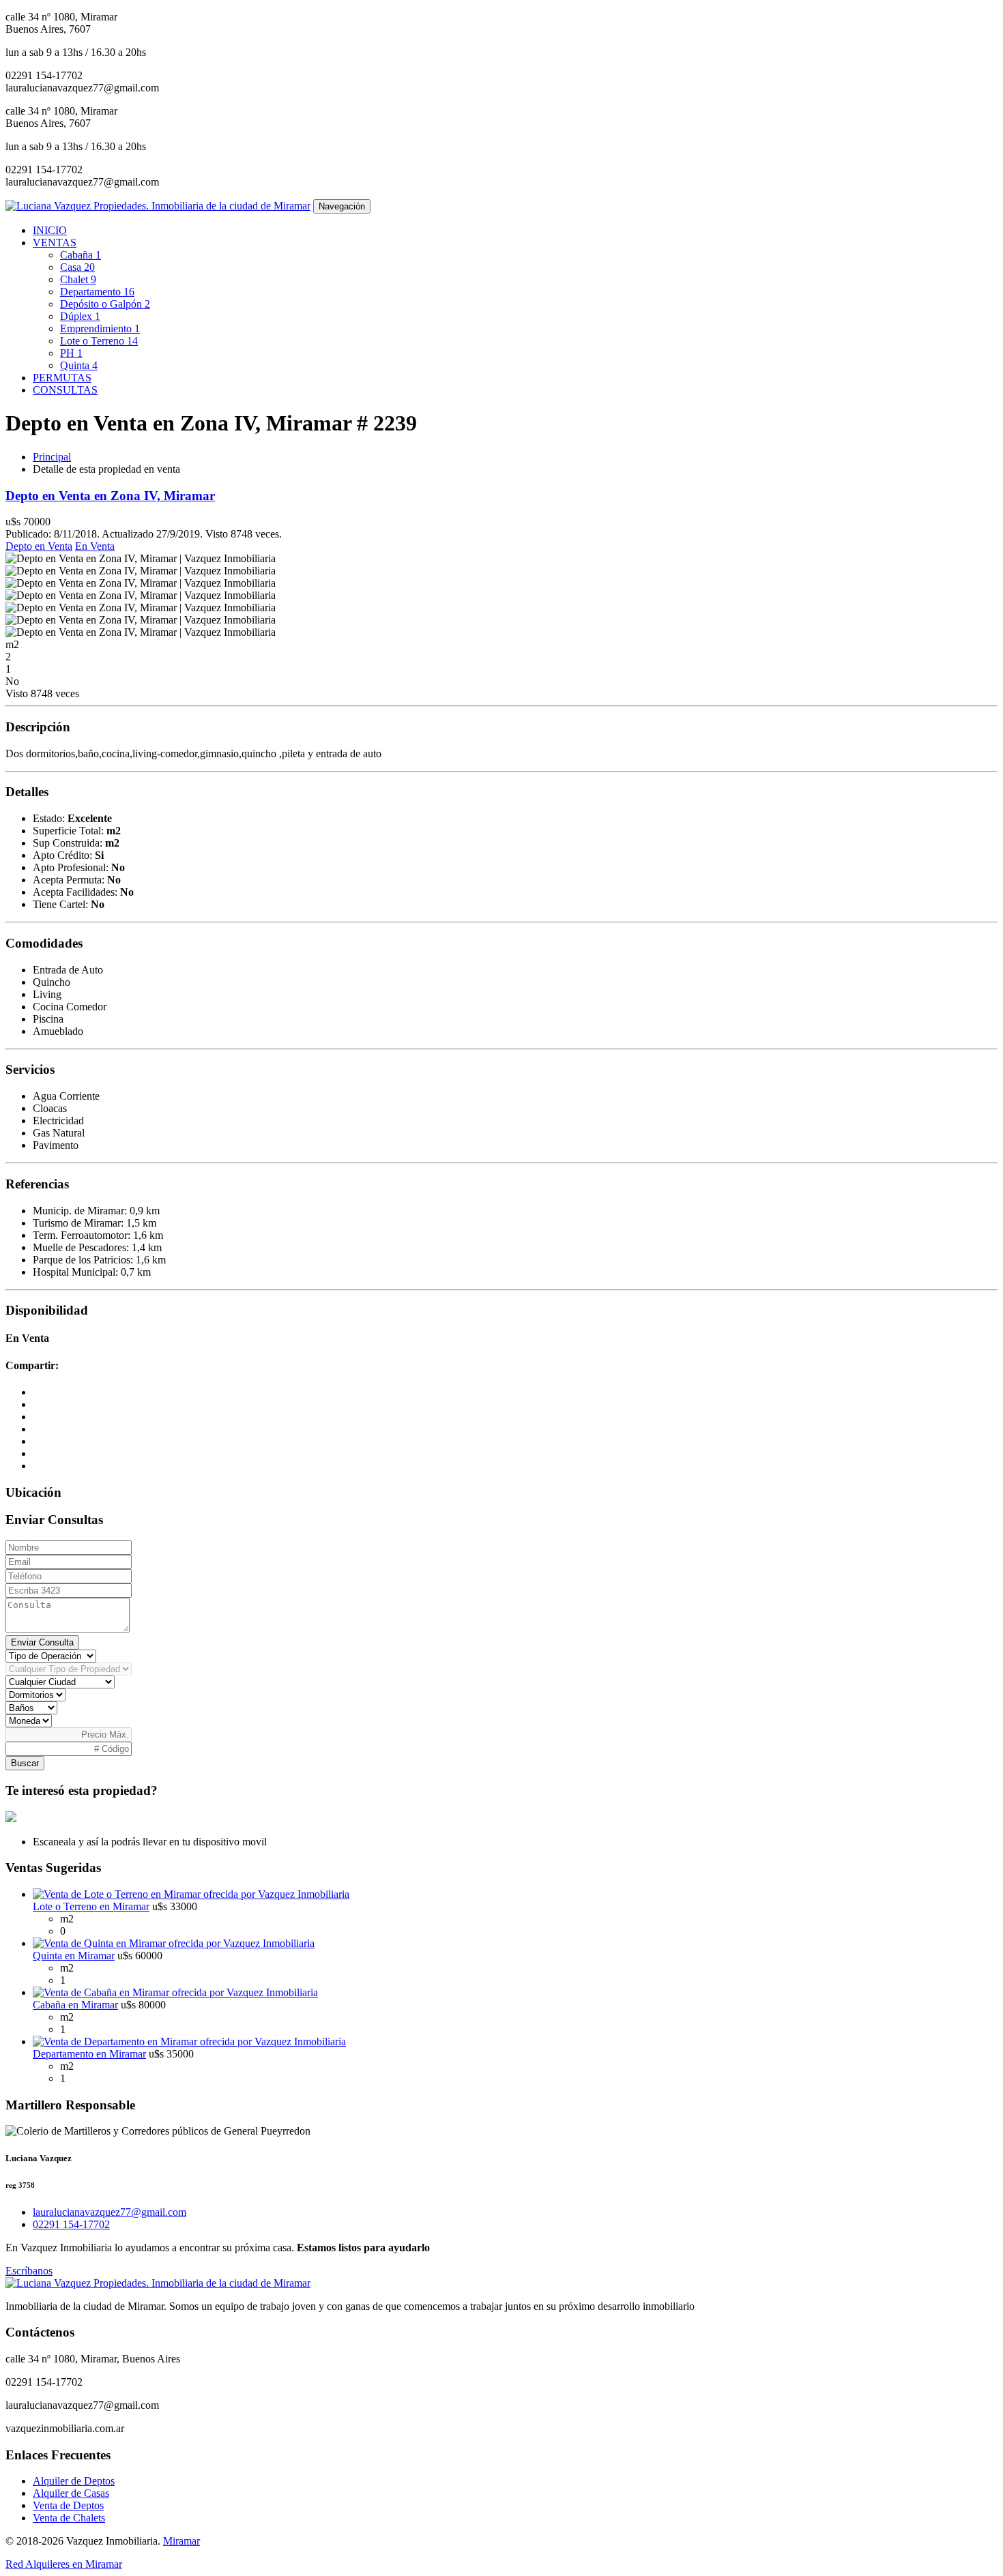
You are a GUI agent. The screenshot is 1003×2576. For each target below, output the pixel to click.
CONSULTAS (65, 390)
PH (71, 353)
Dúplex (80, 316)
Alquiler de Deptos (74, 2481)
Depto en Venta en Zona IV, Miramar (110, 496)
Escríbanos (29, 2271)
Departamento (97, 292)
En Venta (95, 546)
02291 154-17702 (71, 2224)
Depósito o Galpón (105, 304)
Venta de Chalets (69, 2518)
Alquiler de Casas (71, 2493)
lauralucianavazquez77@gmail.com (110, 2212)
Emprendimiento (100, 328)
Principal (52, 457)
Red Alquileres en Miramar (64, 2564)
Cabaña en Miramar (75, 2005)
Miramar (181, 2541)
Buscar (25, 1763)
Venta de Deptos (68, 2505)
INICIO (50, 230)
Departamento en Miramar (89, 2054)
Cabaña (81, 255)
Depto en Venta (39, 546)
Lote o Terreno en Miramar (91, 1906)
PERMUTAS (62, 378)
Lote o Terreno (99, 341)
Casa (77, 267)
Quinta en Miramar (74, 1956)
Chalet (78, 279)
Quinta (79, 365)
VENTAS (55, 243)
